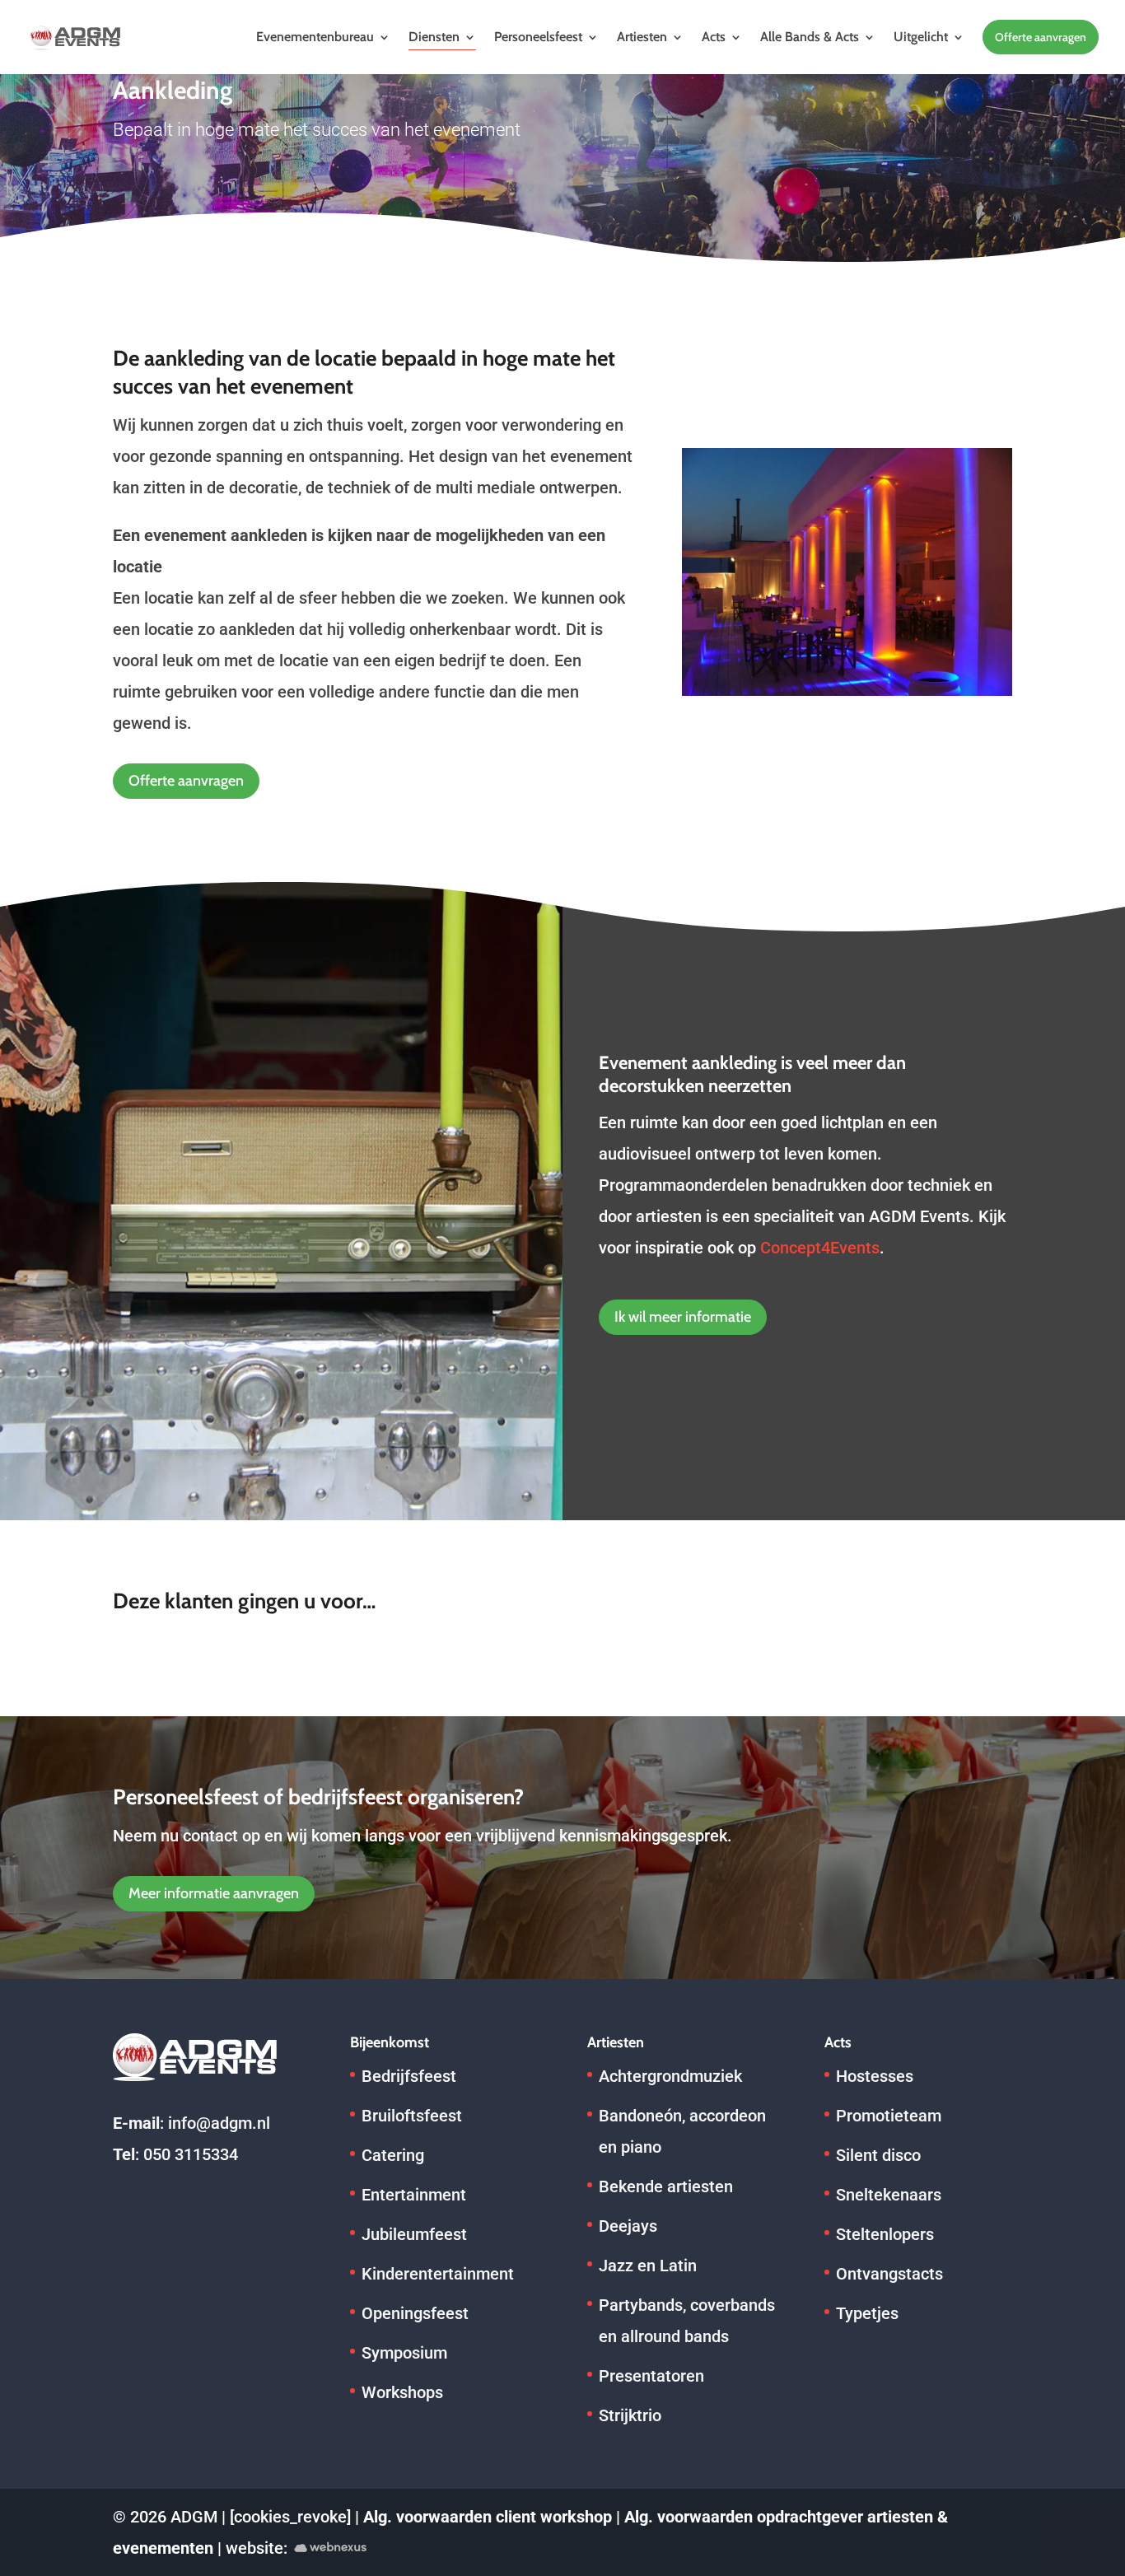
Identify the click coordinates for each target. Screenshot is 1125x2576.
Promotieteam (889, 2116)
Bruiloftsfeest (412, 2116)
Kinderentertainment (438, 2274)
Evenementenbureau (315, 37)
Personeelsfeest (538, 37)
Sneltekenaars (889, 2195)
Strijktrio (630, 2415)
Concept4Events (820, 1248)
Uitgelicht (921, 37)
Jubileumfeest (414, 2234)
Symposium (404, 2353)
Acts (714, 37)
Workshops (402, 2392)
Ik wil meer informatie (683, 1317)
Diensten (434, 37)
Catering (393, 2155)
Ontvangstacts (889, 2274)
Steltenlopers (885, 2234)
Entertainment (414, 2195)
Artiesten (642, 37)
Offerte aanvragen (1041, 37)
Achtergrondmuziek (670, 2076)
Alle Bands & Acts (810, 37)
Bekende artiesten (666, 2186)
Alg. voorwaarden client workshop (488, 2517)
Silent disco (878, 2155)
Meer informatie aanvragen (214, 1893)
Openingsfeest (415, 2313)
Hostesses (875, 2076)
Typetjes (867, 2313)
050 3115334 (191, 2154)
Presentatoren (651, 2376)
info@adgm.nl (219, 2123)
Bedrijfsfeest (409, 2076)
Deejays (628, 2226)
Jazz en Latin (648, 2266)
